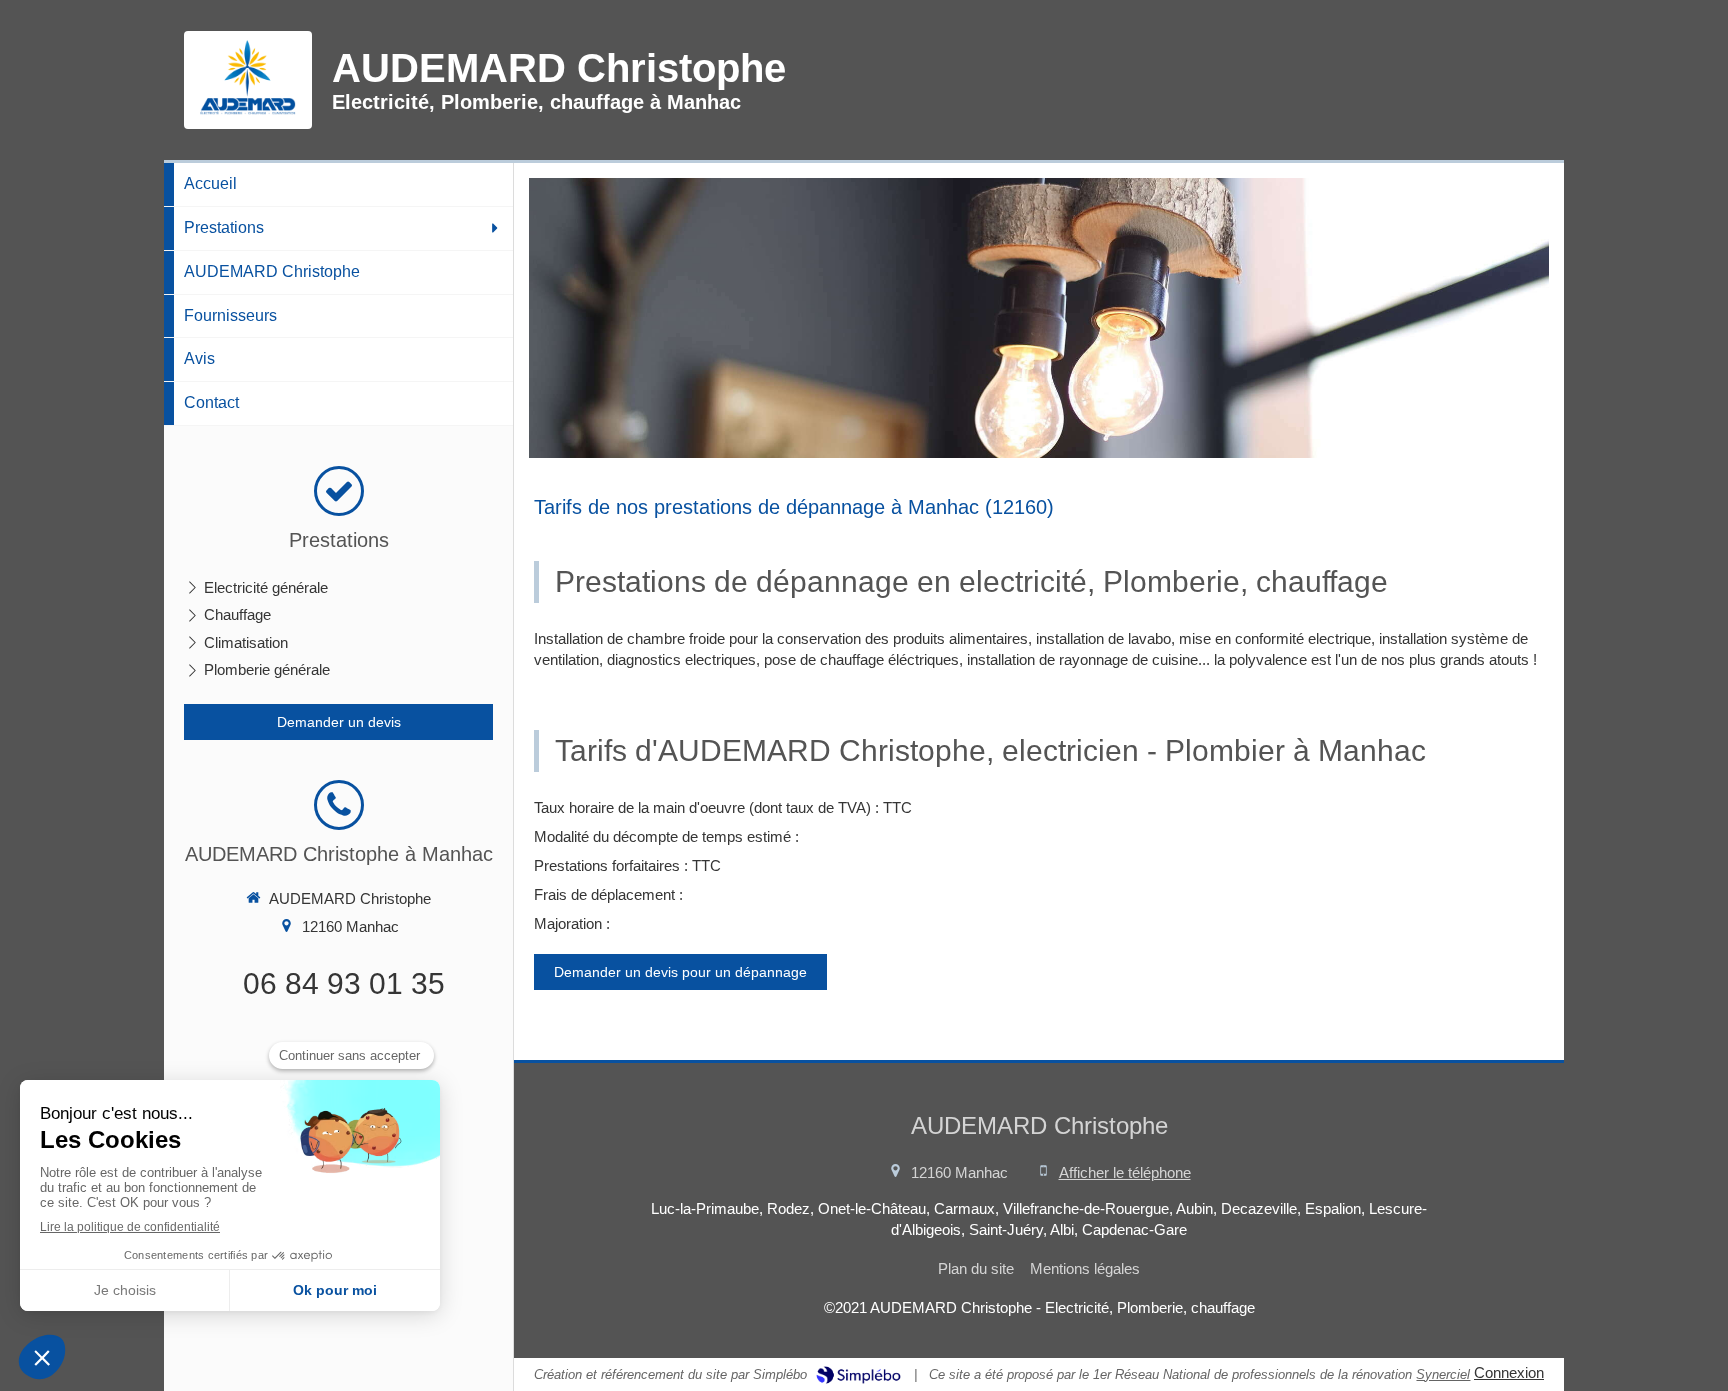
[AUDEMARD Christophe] (248, 113)
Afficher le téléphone (1125, 1172)
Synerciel (1443, 1374)
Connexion (1509, 1372)
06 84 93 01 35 (344, 983)
